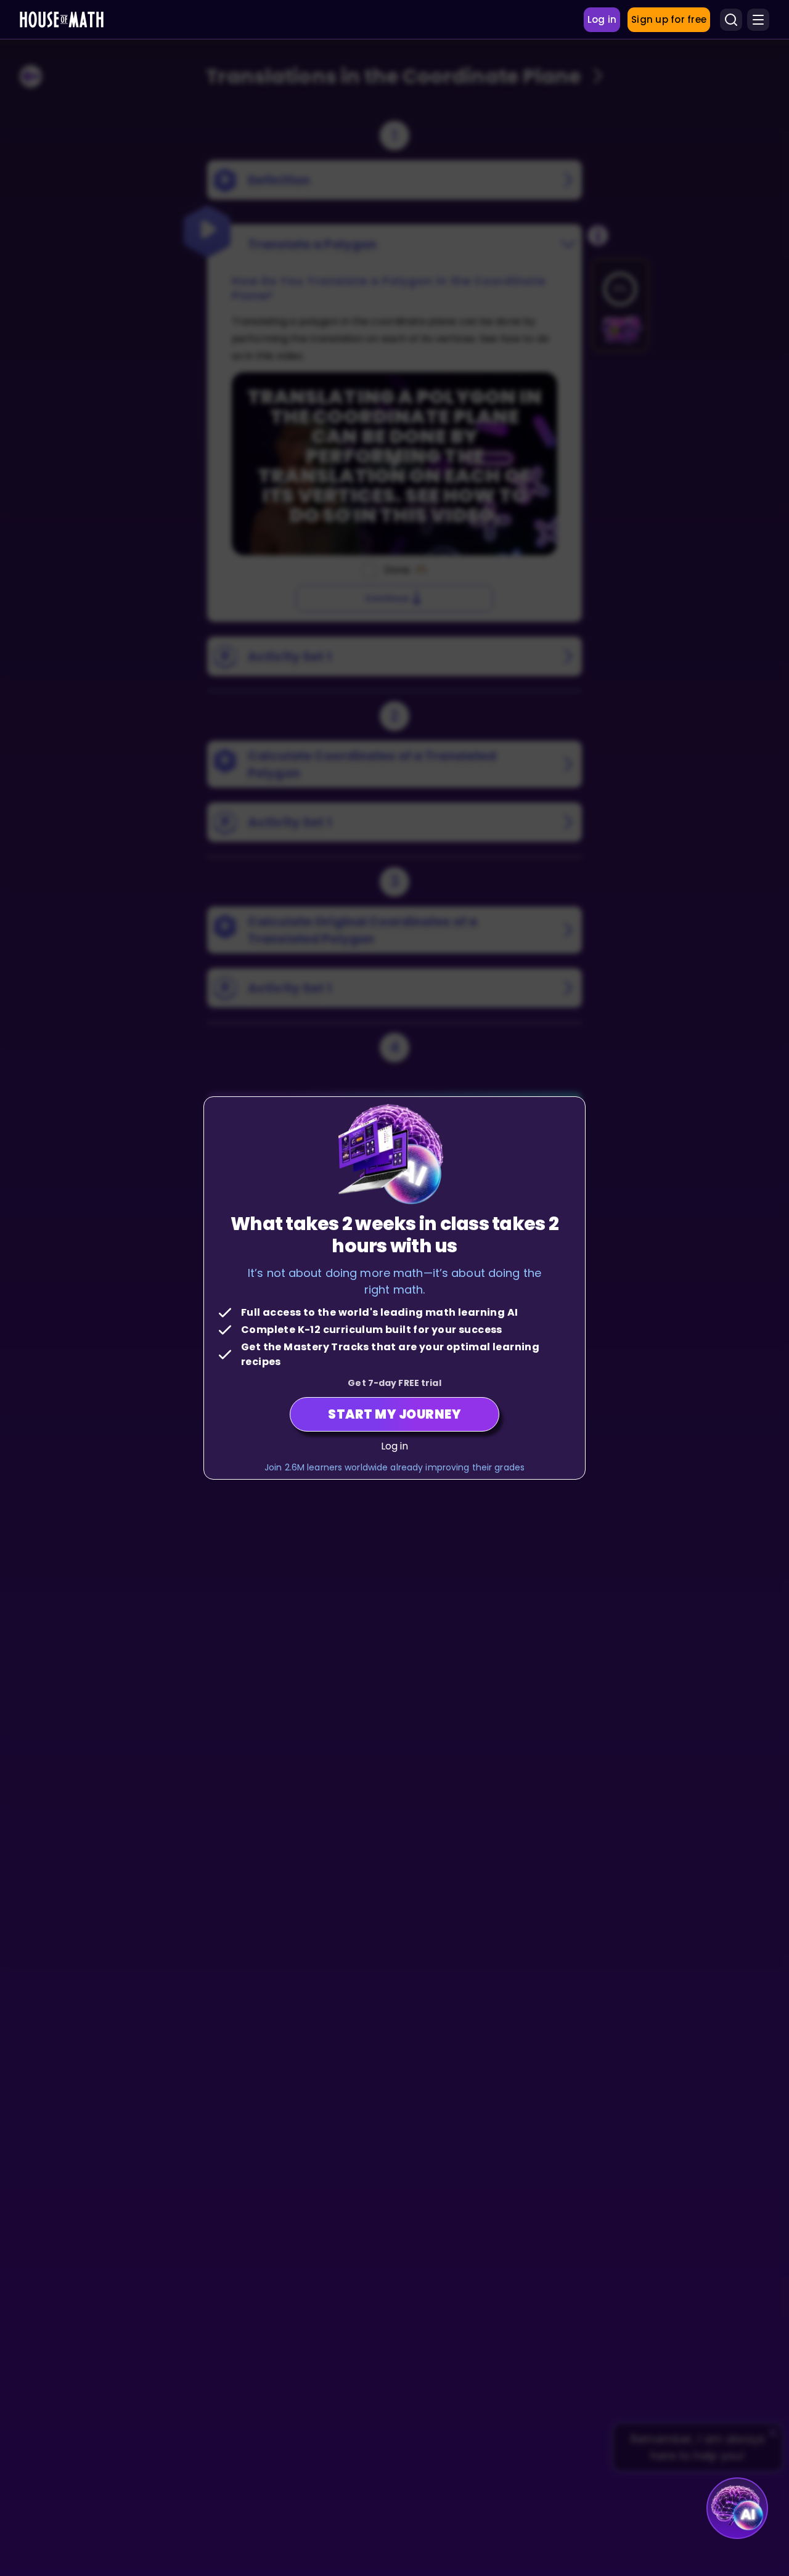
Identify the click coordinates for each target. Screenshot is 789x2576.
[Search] (731, 20)
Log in (395, 1446)
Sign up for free (669, 19)
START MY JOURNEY (394, 1414)
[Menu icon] (758, 20)
